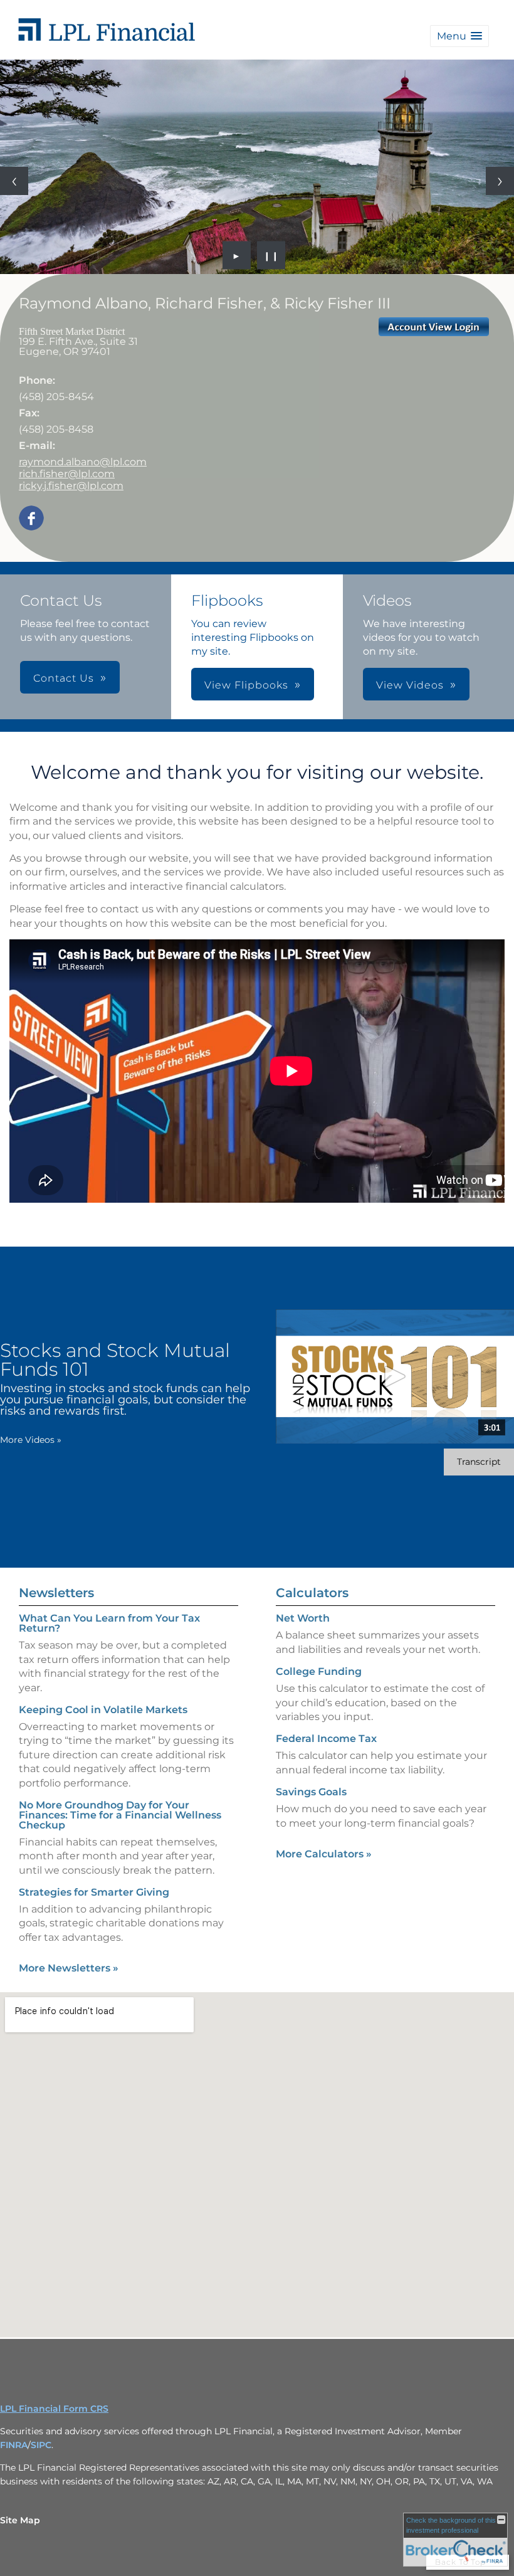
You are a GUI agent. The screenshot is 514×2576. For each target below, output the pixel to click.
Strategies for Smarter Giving (94, 1892)
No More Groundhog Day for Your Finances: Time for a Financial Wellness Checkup (120, 1815)
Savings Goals (311, 1792)
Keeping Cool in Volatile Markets (103, 1710)
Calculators (312, 1593)
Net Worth (303, 1618)
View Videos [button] (410, 685)
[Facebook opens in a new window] (31, 519)
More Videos (31, 1440)
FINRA (14, 2445)
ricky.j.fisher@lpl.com (71, 486)
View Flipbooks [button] (246, 685)
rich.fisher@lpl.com (67, 474)
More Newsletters (69, 1968)
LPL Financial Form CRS (54, 2409)
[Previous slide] (14, 181)
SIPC (41, 2445)
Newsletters (56, 1593)
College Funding (319, 1671)
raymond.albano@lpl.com (83, 462)
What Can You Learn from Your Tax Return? (109, 1623)
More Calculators (324, 1854)
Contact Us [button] (64, 678)
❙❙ (271, 255)
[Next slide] (500, 181)
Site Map (20, 2520)
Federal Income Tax (326, 1739)
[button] (459, 36)
